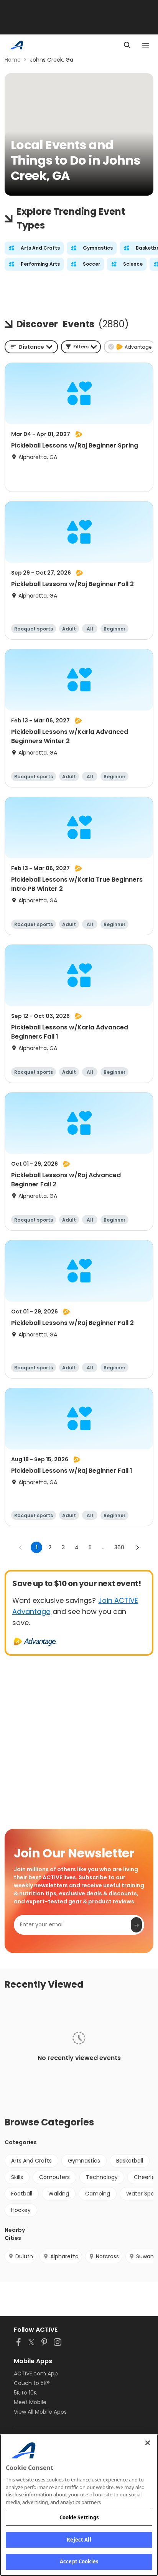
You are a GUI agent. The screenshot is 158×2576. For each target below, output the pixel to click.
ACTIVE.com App (36, 2373)
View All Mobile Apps (40, 2412)
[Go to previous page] (21, 1547)
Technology (102, 2177)
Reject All (79, 2540)
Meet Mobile (30, 2402)
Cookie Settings (79, 2517)
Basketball (130, 2161)
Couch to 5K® (32, 2383)
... (104, 1547)
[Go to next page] (137, 1547)
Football (22, 2194)
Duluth (24, 2256)
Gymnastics (84, 2161)
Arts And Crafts (31, 2161)
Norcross (107, 2256)
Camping (98, 2194)
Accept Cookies (79, 2561)
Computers (54, 2177)
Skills (17, 2177)
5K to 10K (25, 2393)
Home (13, 60)
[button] (81, 347)
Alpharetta (64, 2256)
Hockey (21, 2210)
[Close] (148, 2443)
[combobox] (31, 347)
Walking (59, 2194)
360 (119, 1547)
